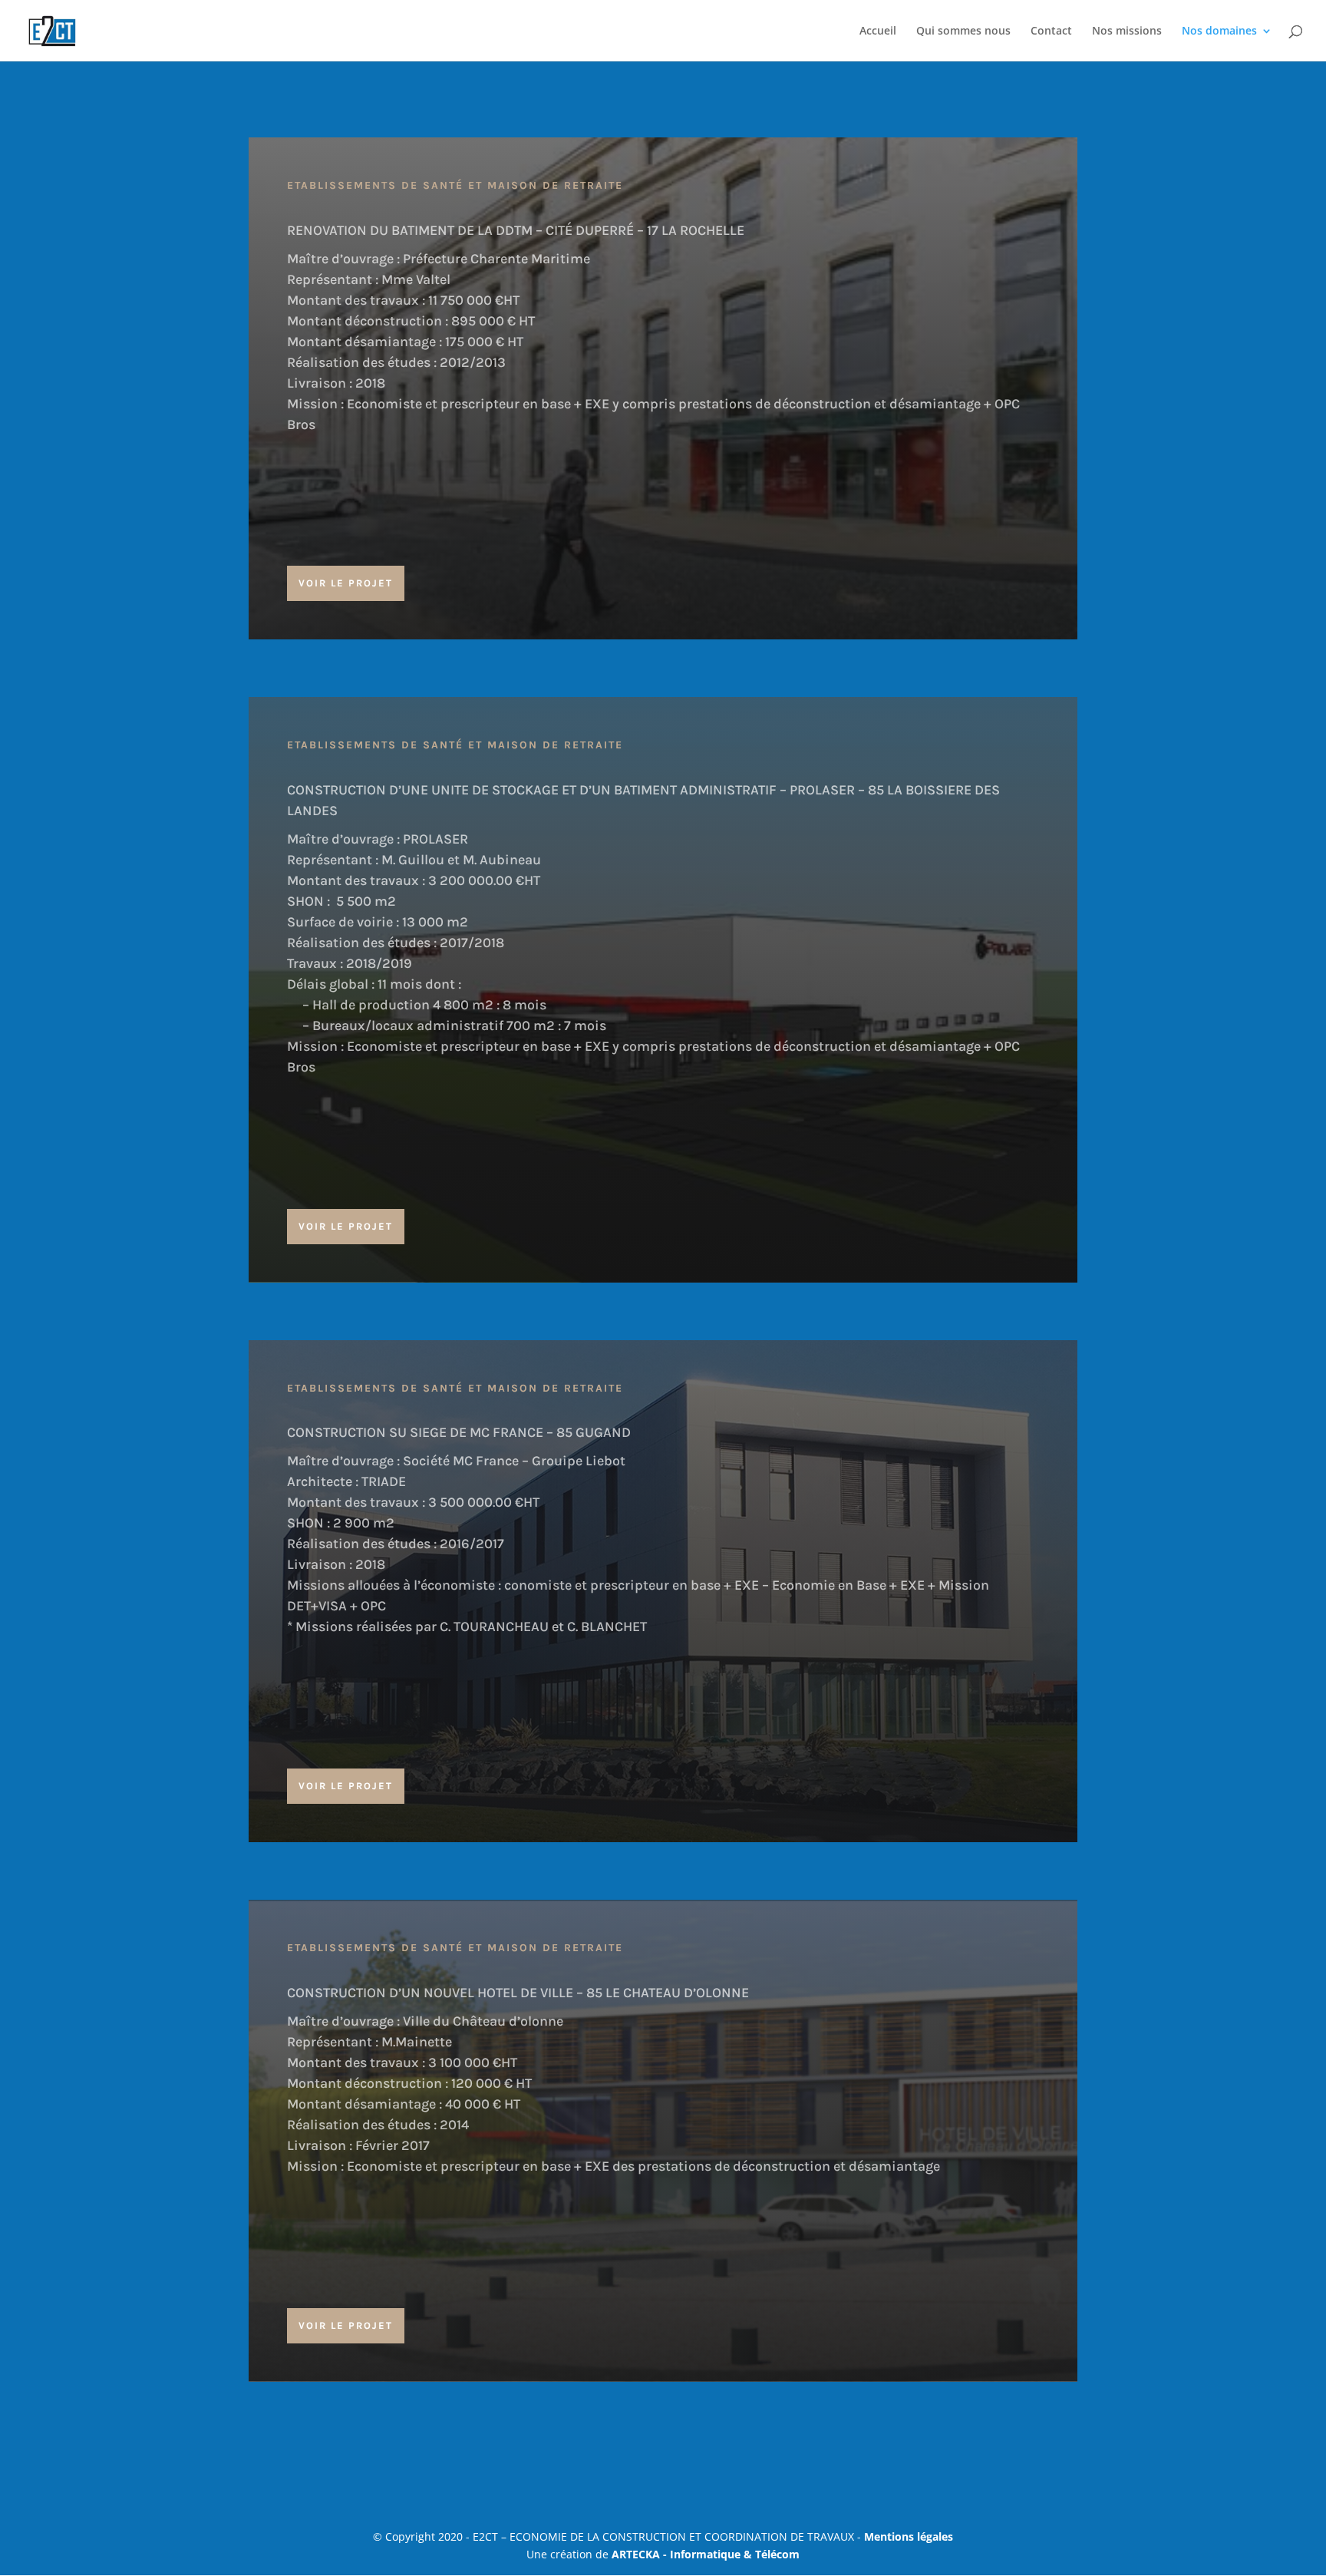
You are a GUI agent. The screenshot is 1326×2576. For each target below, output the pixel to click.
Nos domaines (1219, 31)
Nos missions (1127, 31)
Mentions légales (909, 2536)
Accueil (878, 31)
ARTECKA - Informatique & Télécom (706, 2554)
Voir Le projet (346, 583)
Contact (1051, 31)
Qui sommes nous (963, 31)
